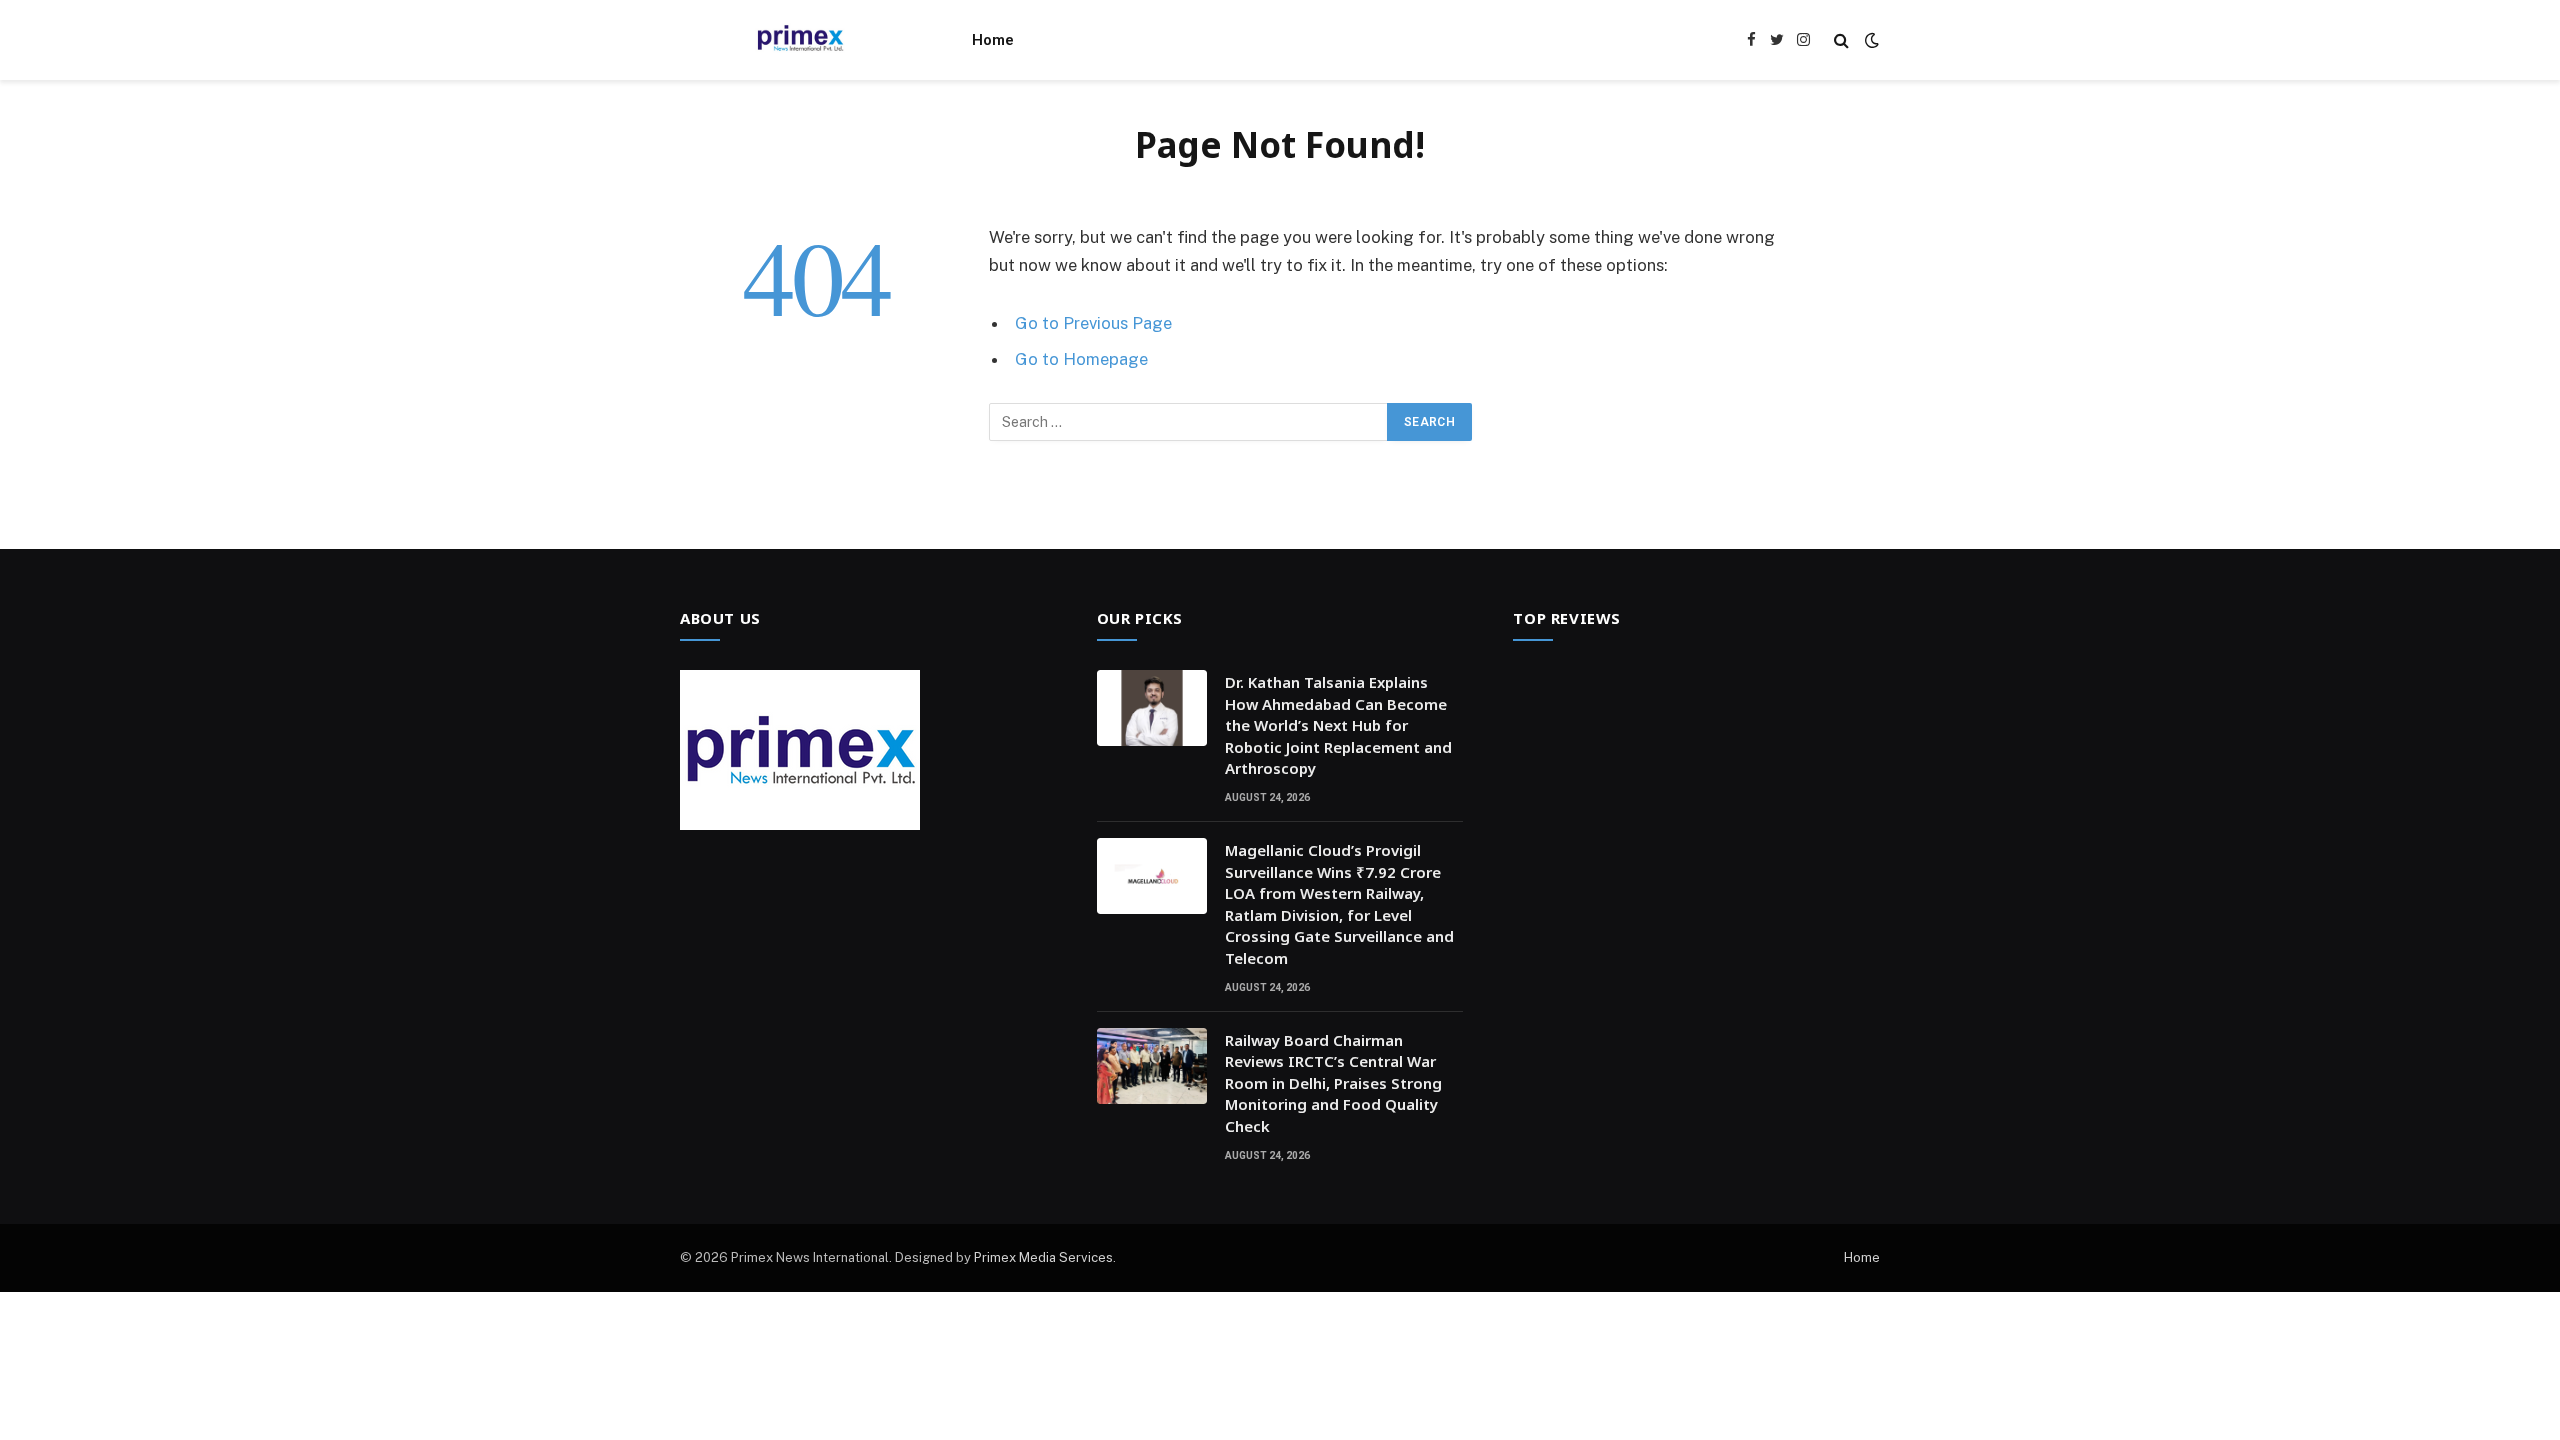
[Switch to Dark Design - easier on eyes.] (1870, 40)
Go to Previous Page (1093, 323)
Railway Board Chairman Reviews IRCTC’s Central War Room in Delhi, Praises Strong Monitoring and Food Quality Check (1333, 1083)
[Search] (1841, 40)
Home (993, 40)
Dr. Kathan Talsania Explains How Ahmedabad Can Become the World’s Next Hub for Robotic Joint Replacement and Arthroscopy (1338, 725)
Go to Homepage (1081, 359)
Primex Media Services (1043, 1257)
